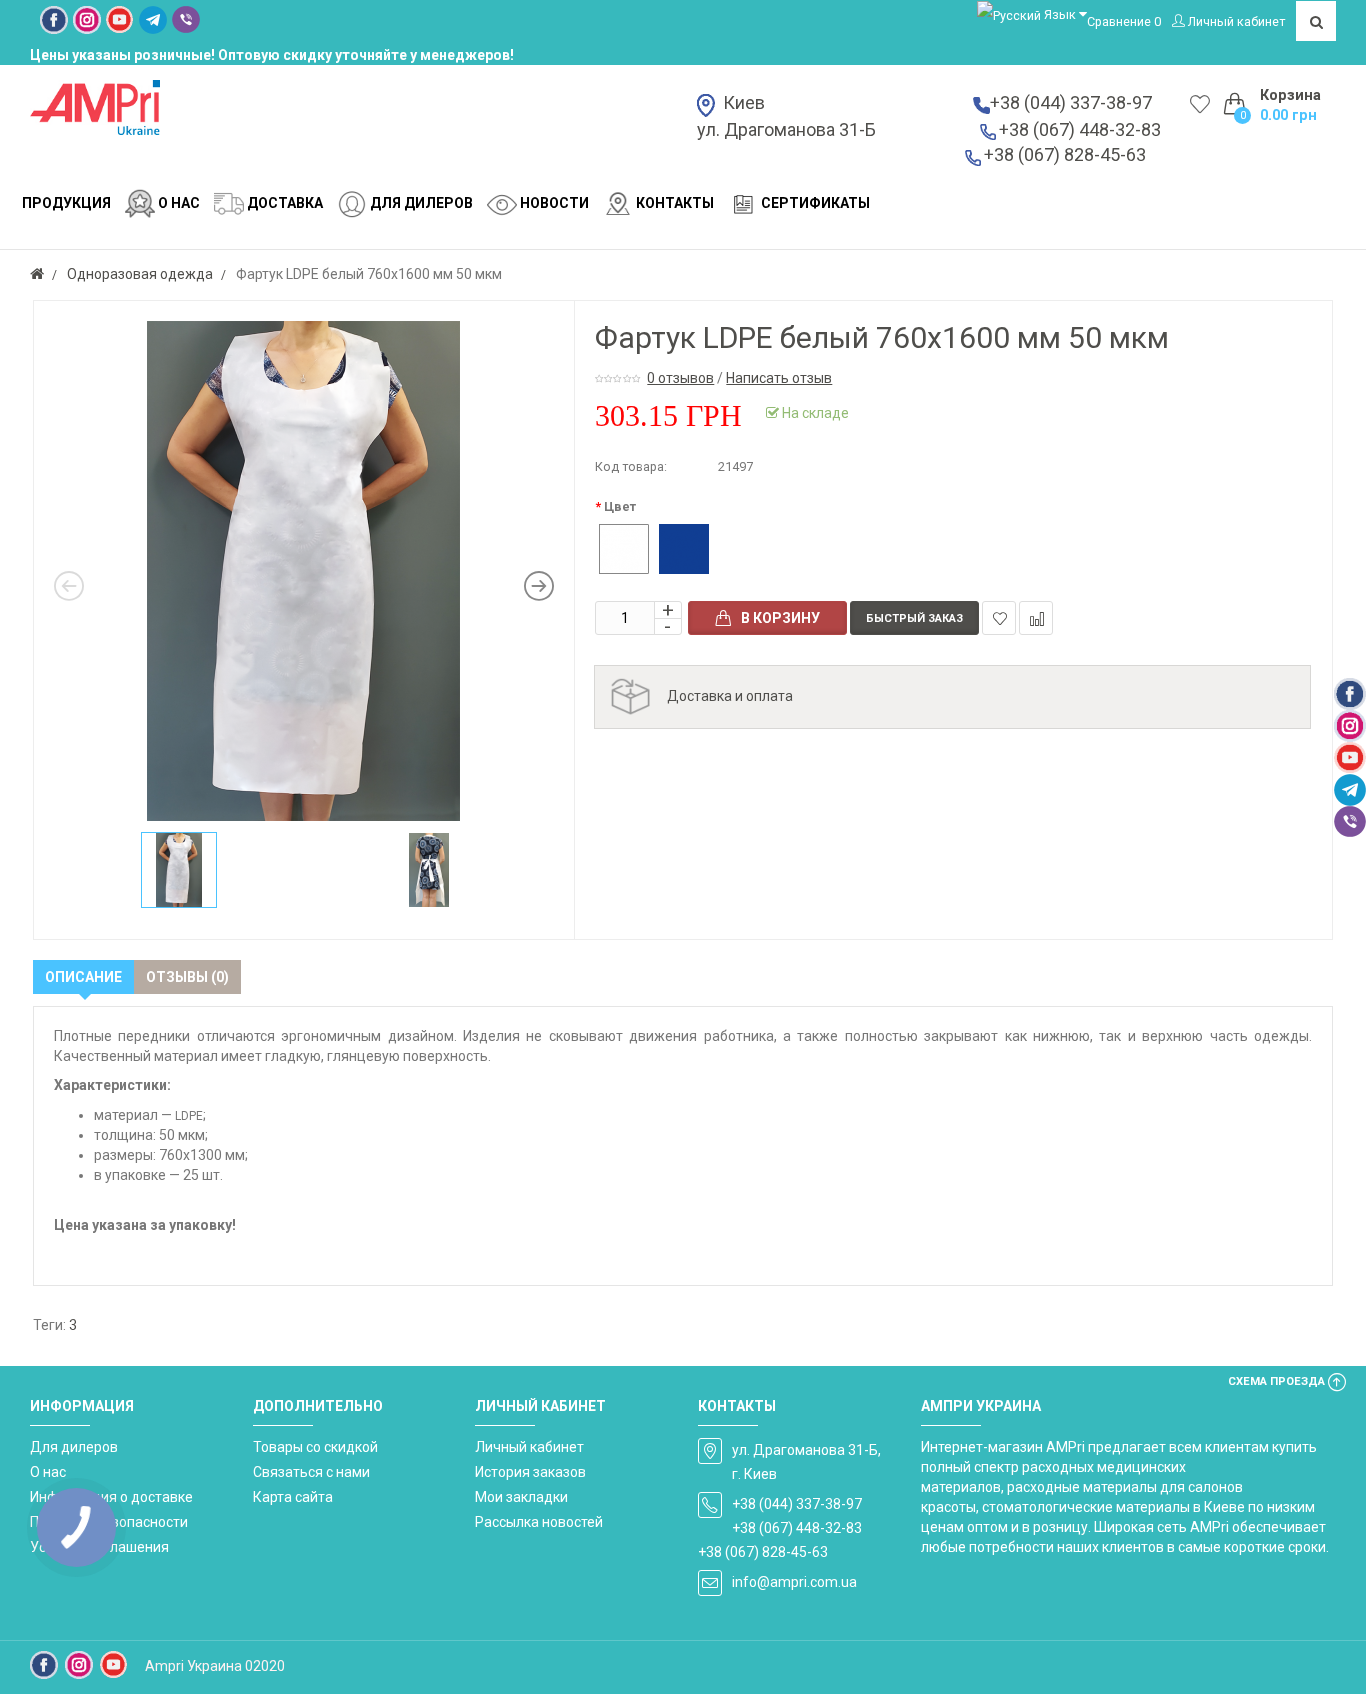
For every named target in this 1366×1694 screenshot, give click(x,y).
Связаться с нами (311, 1472)
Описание (83, 977)
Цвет (620, 506)
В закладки (999, 618)
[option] (304, 571)
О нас (48, 1472)
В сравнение (1036, 618)
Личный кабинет (529, 1447)
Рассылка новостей (539, 1522)
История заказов (530, 1472)
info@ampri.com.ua (794, 1582)
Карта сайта (293, 1497)
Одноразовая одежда (140, 274)
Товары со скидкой (315, 1447)
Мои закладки (521, 1497)
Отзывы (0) (187, 977)
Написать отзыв (779, 378)
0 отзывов (680, 378)
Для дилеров (74, 1447)
